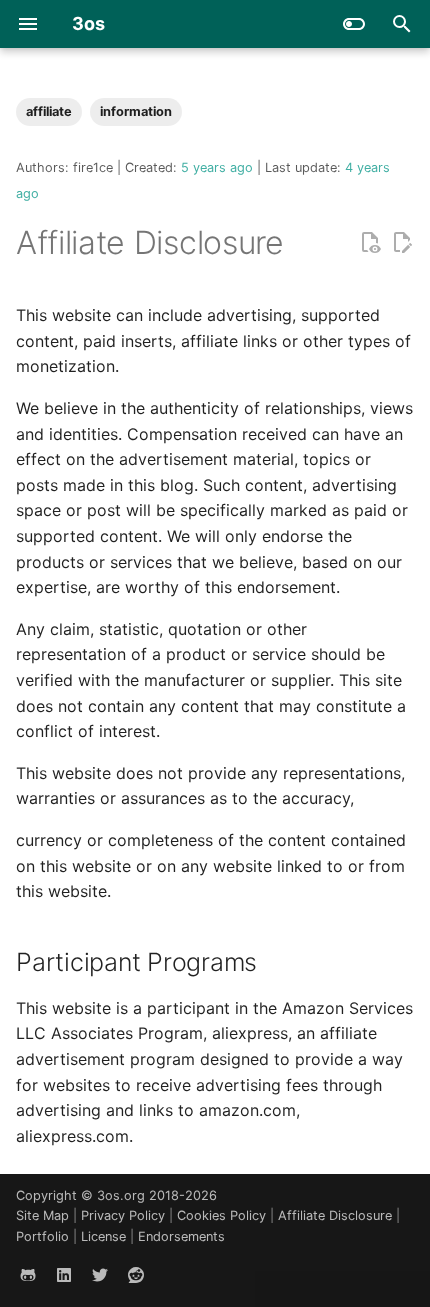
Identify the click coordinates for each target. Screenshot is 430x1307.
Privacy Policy (125, 1215)
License (105, 1236)
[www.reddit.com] (136, 1275)
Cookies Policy (223, 1215)
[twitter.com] (100, 1275)
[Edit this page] (402, 243)
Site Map (44, 1215)
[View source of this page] (370, 243)
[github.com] (28, 1275)
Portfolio (44, 1236)
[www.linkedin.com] (64, 1275)
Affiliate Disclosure (337, 1215)
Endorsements (181, 1236)
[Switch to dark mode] (354, 24)
